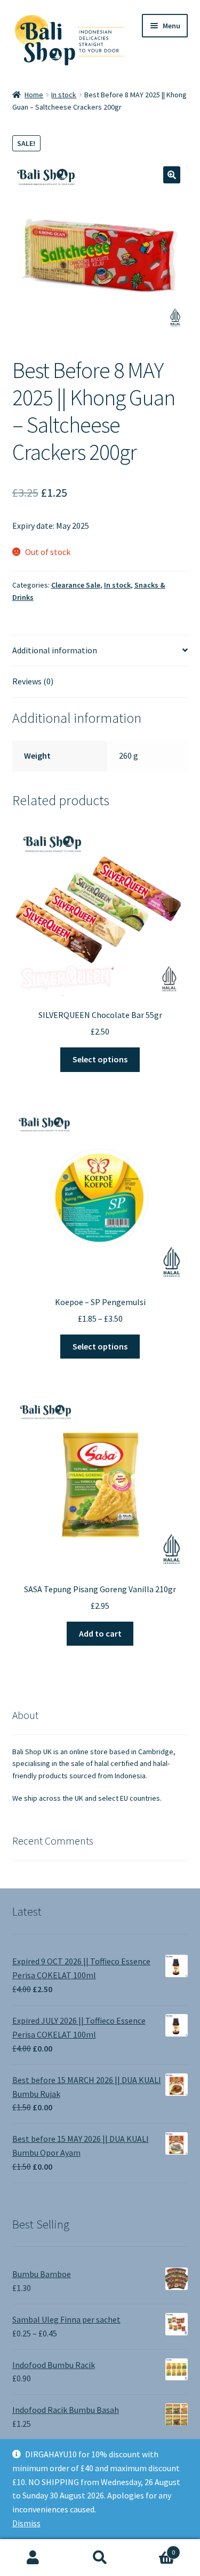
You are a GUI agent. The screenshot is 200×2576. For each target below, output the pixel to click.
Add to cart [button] (100, 1633)
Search (100, 2558)
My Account (33, 2558)
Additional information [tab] (55, 650)
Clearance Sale (76, 585)
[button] (172, 175)
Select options (100, 1059)
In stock (64, 95)
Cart (154, 2548)
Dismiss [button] (26, 2523)
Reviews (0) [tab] (33, 681)
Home (34, 95)
